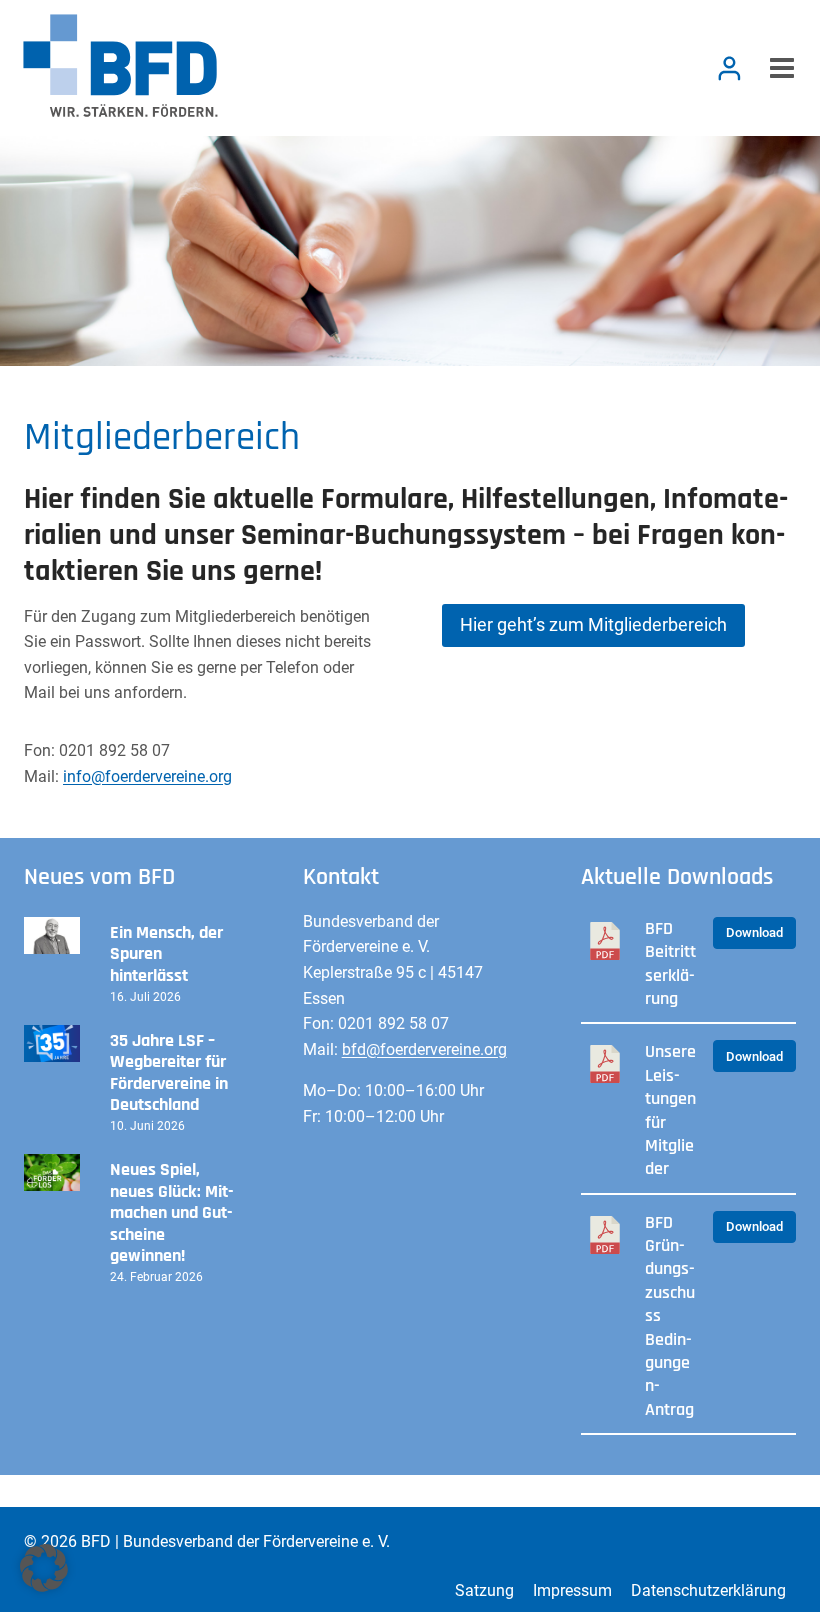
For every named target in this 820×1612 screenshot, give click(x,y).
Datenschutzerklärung (708, 1590)
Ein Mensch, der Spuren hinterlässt (166, 954)
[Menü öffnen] (779, 68)
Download (754, 932)
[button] (44, 1568)
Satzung (484, 1590)
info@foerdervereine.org (147, 776)
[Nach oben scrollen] (729, 1561)
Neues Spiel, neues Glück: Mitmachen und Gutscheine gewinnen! (172, 1213)
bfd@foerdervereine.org (424, 1049)
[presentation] (52, 935)
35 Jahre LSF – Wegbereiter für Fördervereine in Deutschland (169, 1073)
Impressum (572, 1590)
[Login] (729, 68)
